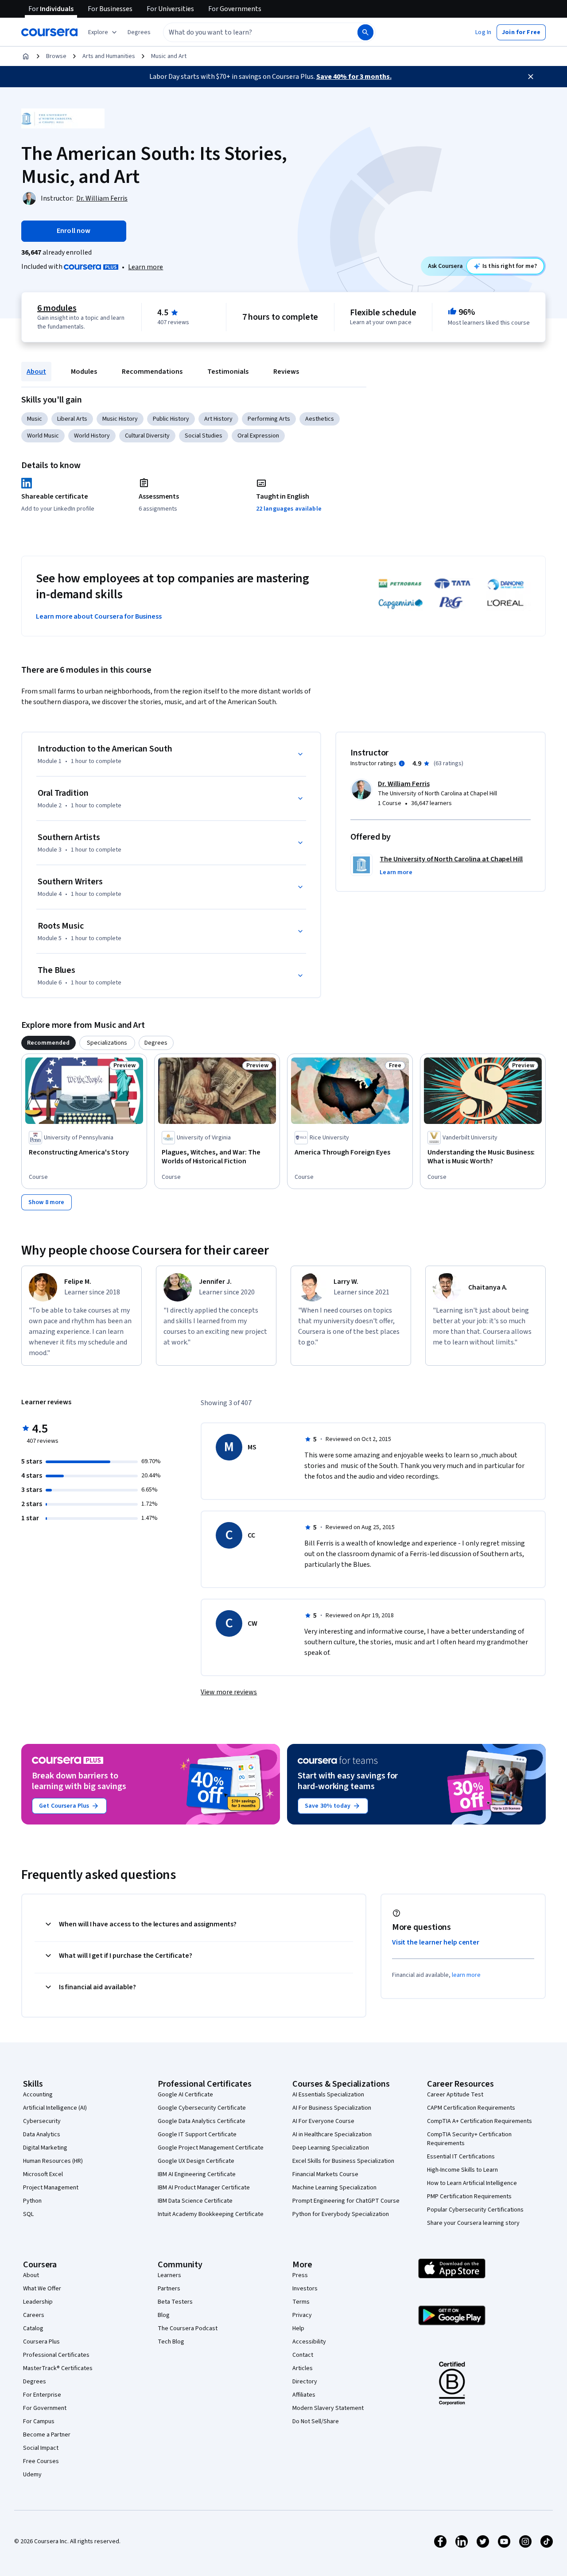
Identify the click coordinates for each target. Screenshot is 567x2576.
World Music (43, 436)
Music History (120, 419)
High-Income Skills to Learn (462, 2170)
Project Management (51, 2188)
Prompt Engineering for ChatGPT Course (346, 2201)
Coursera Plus (41, 2342)
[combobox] (251, 32)
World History (92, 436)
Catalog (33, 2328)
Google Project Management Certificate (211, 2148)
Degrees (35, 2382)
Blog (164, 2315)
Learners (169, 2275)
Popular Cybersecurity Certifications (475, 2210)
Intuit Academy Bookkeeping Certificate (211, 2214)
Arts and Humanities (109, 56)
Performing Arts (269, 419)
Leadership (38, 2302)
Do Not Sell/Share (316, 2421)
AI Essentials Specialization (328, 2095)
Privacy (302, 2315)
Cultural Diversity (147, 436)
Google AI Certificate (185, 2095)
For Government (45, 2408)
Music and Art (169, 56)
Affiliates (304, 2395)
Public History (171, 419)
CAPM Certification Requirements (471, 2108)
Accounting (38, 2095)
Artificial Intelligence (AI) (55, 2108)
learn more (466, 1975)
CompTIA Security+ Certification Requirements (469, 2139)
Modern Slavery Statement (328, 2408)
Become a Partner (47, 2435)
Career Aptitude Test (455, 2095)
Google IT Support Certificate (197, 2134)
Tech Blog (171, 2342)
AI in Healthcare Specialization (332, 2134)
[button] (139, 32)
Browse (56, 56)
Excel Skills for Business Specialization (343, 2161)
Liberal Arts (72, 419)
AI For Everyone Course (323, 2121)
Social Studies (204, 436)
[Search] (365, 32)
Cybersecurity (42, 2121)
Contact (303, 2355)
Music (35, 419)
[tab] (49, 1043)
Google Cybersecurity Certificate (202, 2108)
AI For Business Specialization (332, 2108)
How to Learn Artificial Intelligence (472, 2183)
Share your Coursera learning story (473, 2223)
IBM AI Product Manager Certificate (204, 2188)
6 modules (57, 308)
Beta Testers (175, 2302)
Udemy (32, 2475)
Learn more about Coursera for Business (99, 616)
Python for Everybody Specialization (341, 2214)
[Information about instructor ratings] (402, 763)
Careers (34, 2315)
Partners (169, 2289)
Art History (218, 419)
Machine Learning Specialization (334, 2188)
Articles (303, 2368)
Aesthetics (320, 419)
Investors (305, 2289)
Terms (301, 2302)
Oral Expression (258, 436)
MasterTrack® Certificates (58, 2368)
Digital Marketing (45, 2148)
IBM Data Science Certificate (195, 2201)
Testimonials (228, 372)
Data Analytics (42, 2134)
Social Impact (41, 2448)
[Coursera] (49, 32)
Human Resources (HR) (53, 2161)
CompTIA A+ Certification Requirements (480, 2121)
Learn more (146, 267)
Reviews (286, 372)
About (36, 372)
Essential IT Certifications (461, 2157)
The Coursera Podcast (188, 2328)
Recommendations (152, 372)
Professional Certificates (56, 2355)
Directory (305, 2382)
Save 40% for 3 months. (354, 77)
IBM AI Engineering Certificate (197, 2174)
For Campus (39, 2421)
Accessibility (309, 2342)
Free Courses (41, 2461)
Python (32, 2201)
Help (298, 2328)
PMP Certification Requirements (469, 2196)
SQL (28, 2214)
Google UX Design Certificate (196, 2161)
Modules (84, 372)
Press (300, 2275)
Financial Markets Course (325, 2174)
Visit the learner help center (436, 1942)
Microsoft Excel (43, 2174)
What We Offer (42, 2289)
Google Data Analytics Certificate (202, 2121)
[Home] (26, 56)
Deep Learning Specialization (331, 2148)
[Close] (531, 77)
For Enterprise (42, 2395)
